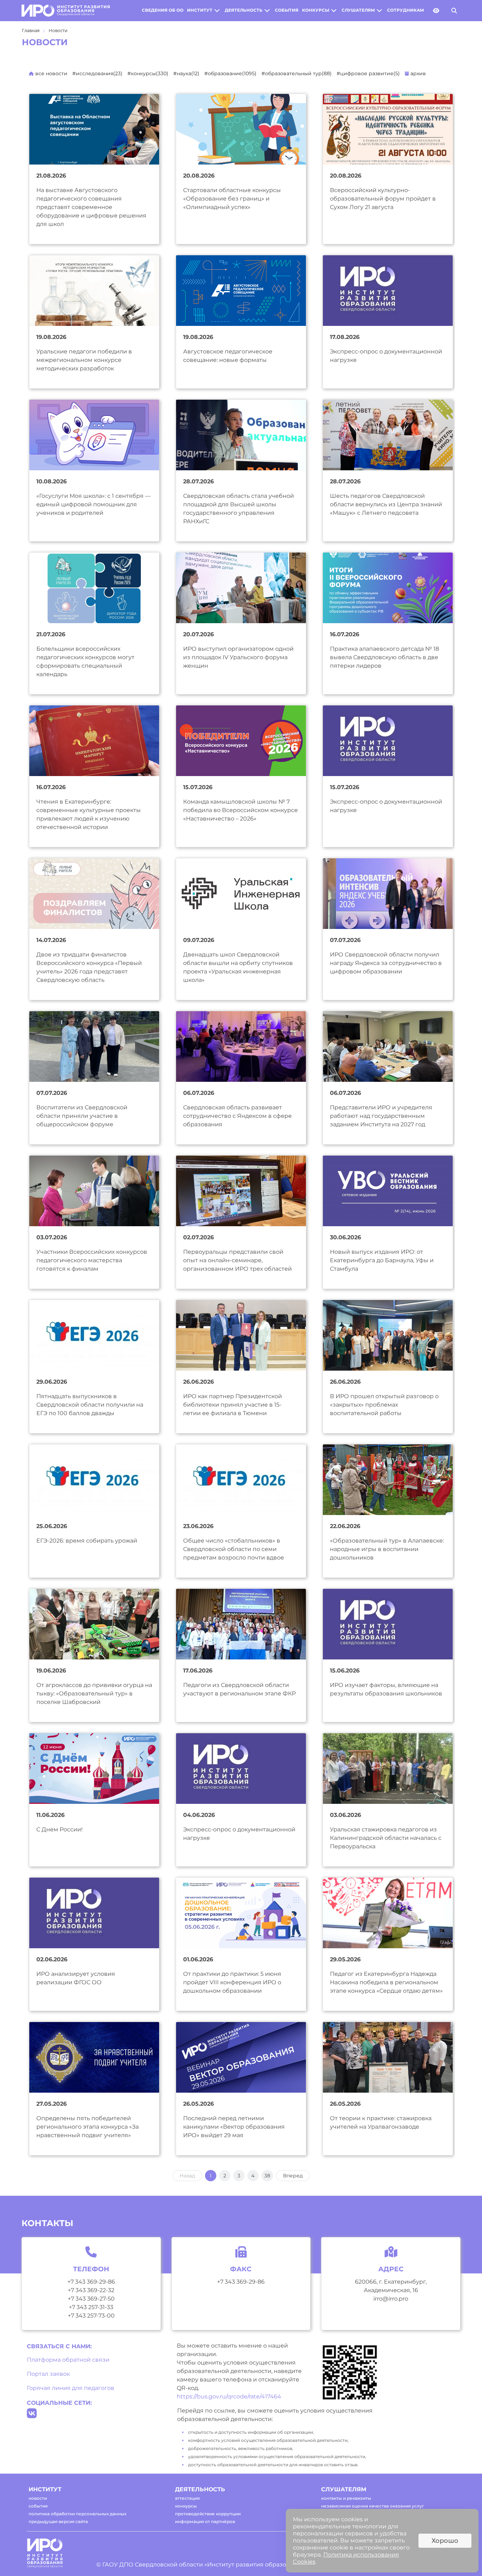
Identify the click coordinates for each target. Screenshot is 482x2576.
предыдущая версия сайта (58, 2521)
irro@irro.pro (391, 2299)
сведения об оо (163, 10)
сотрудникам (405, 10)
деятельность (244, 10)
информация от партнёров (205, 2521)
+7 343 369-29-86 (91, 2282)
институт (200, 10)
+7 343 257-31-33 (91, 2307)
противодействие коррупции (208, 2514)
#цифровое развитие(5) (368, 73)
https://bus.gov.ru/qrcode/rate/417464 (229, 2396)
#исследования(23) (97, 73)
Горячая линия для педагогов (71, 2388)
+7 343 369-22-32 (91, 2290)
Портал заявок (48, 2374)
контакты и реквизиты (346, 2498)
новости (38, 2498)
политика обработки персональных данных (77, 2514)
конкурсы (316, 10)
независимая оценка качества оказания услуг (373, 2506)
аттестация (187, 2498)
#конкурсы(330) (148, 73)
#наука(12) (186, 73)
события (287, 10)
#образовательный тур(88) (297, 73)
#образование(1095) (230, 73)
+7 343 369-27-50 (91, 2299)
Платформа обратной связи (68, 2360)
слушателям (358, 10)
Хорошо (445, 2541)
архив (417, 73)
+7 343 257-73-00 (91, 2316)
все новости (51, 73)
